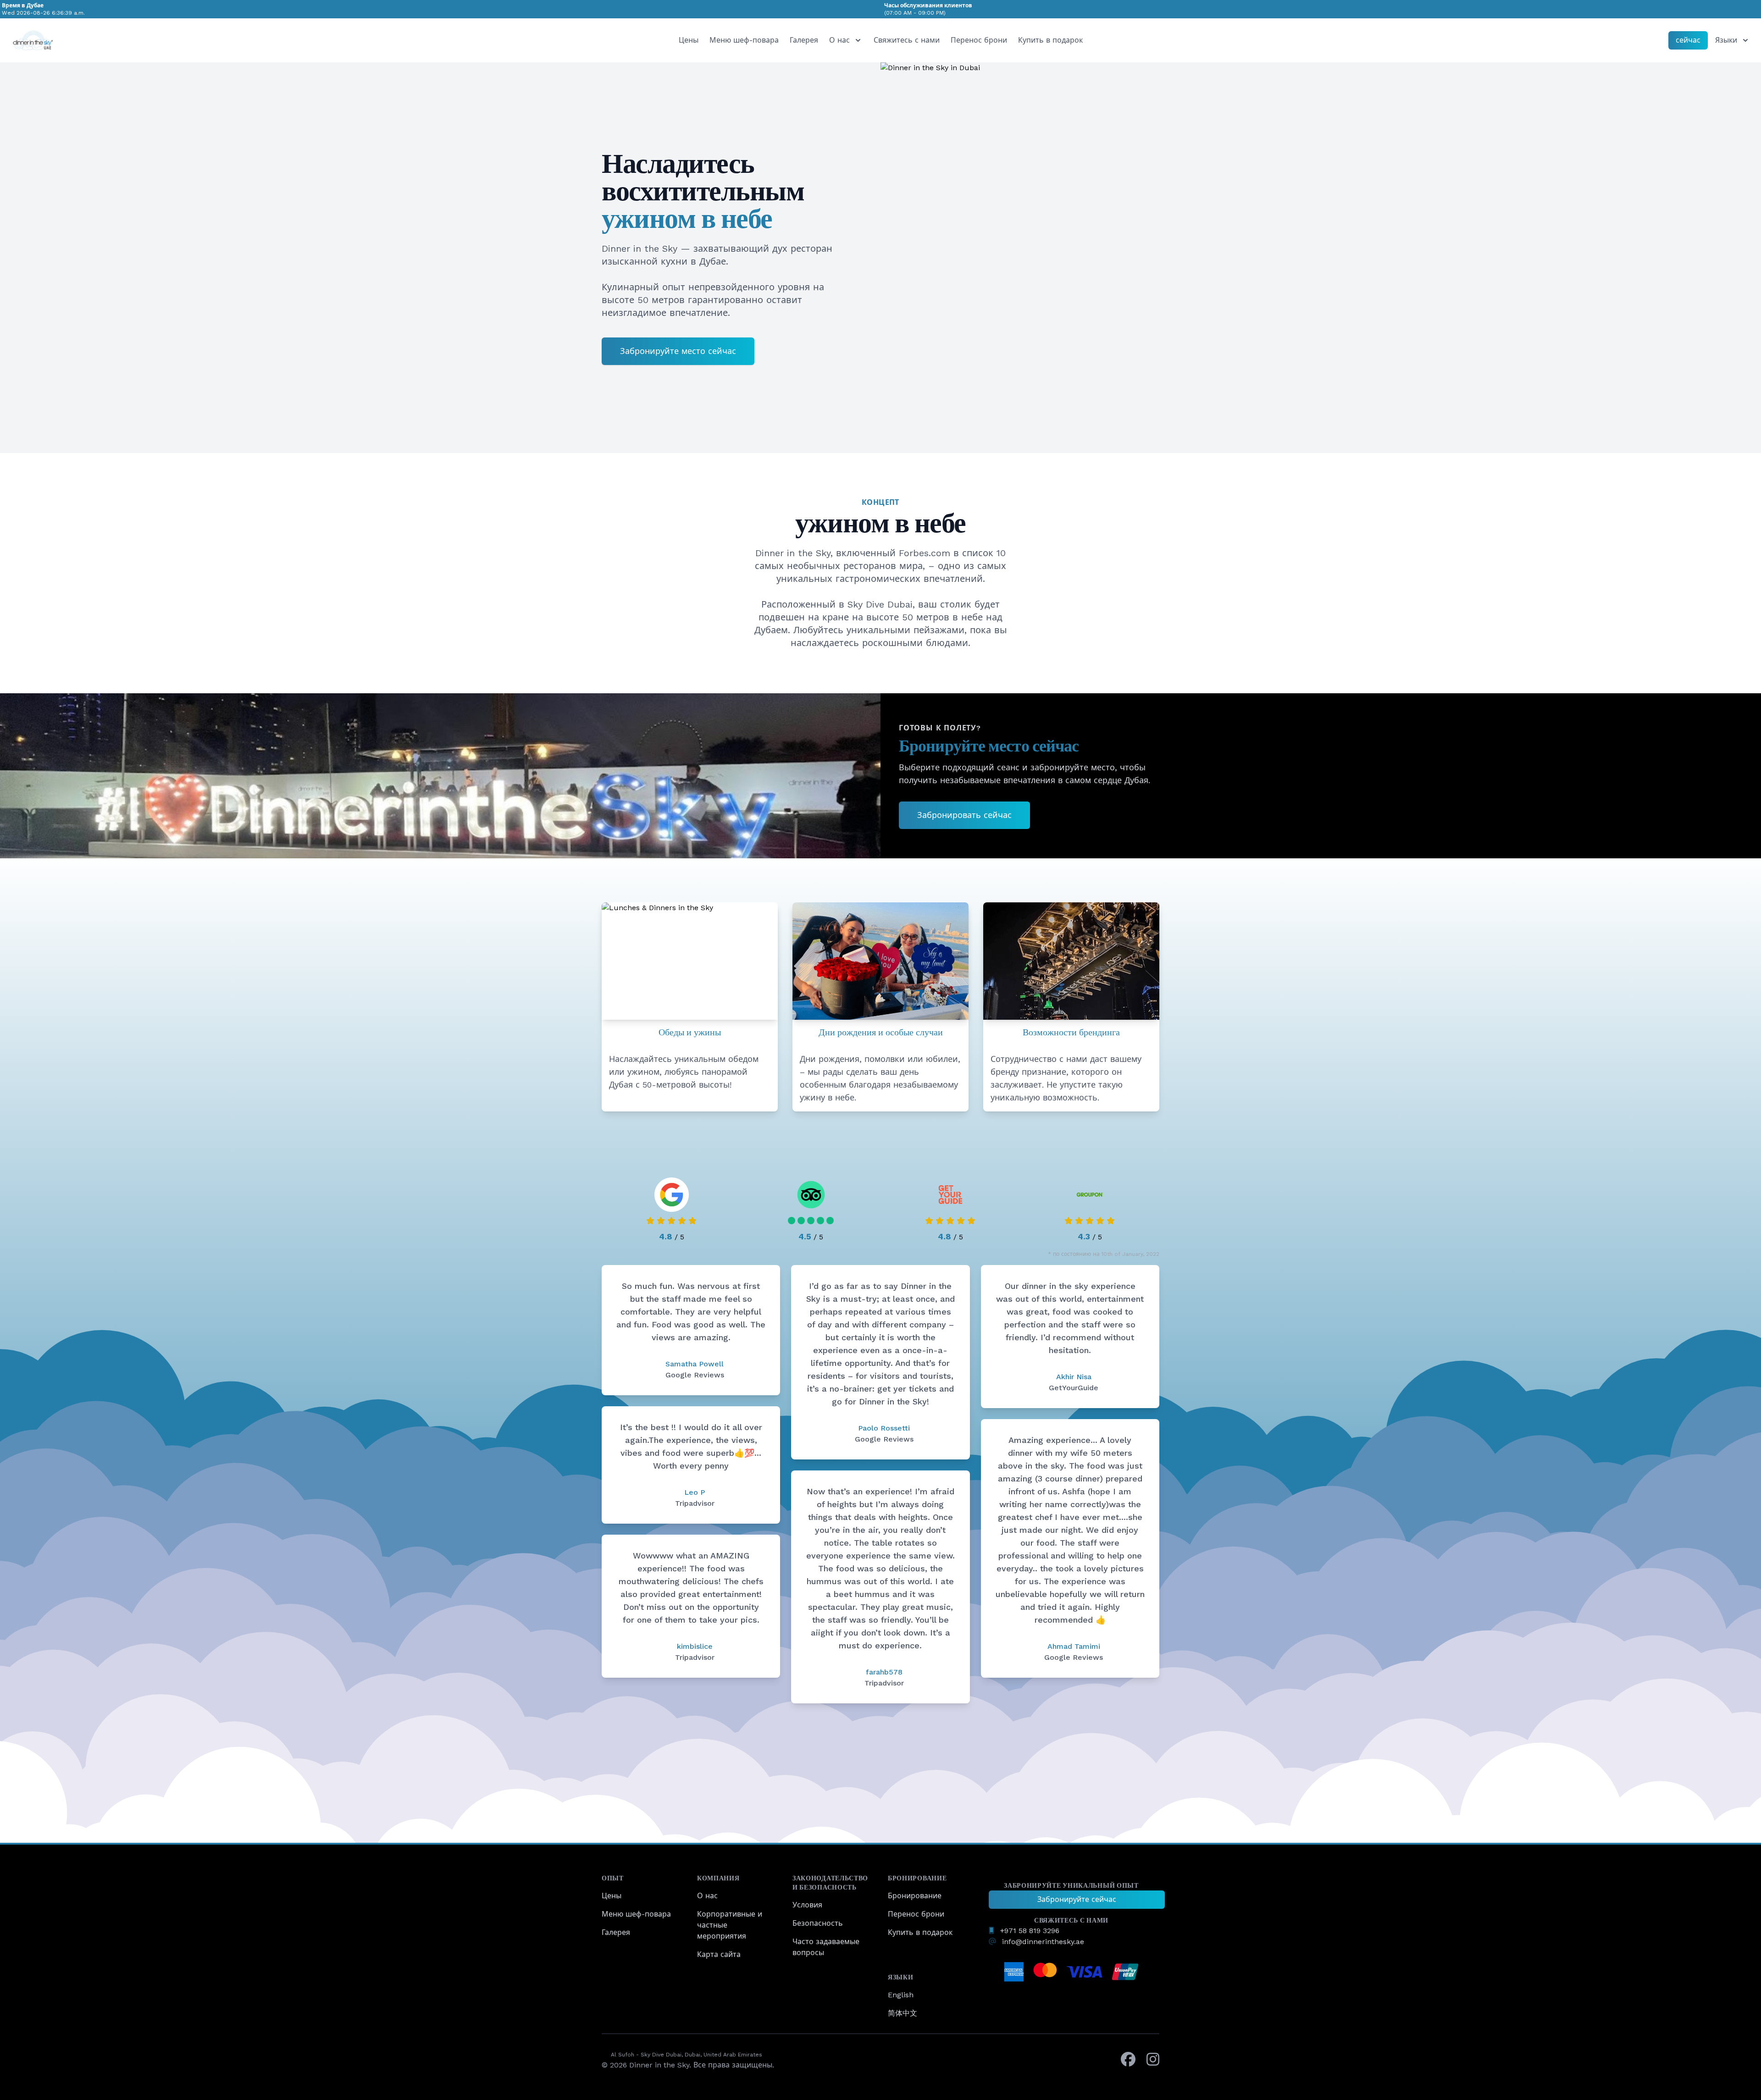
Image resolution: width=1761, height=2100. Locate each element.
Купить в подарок (1050, 40)
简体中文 (903, 2013)
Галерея (804, 40)
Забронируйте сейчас (1077, 1899)
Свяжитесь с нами (907, 40)
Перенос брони (979, 40)
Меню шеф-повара (744, 40)
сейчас (1688, 40)
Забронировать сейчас (964, 815)
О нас (707, 1896)
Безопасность (818, 1923)
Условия (807, 1905)
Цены (689, 40)
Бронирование (915, 1896)
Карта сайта (719, 1954)
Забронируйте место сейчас (678, 351)
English (901, 1995)
